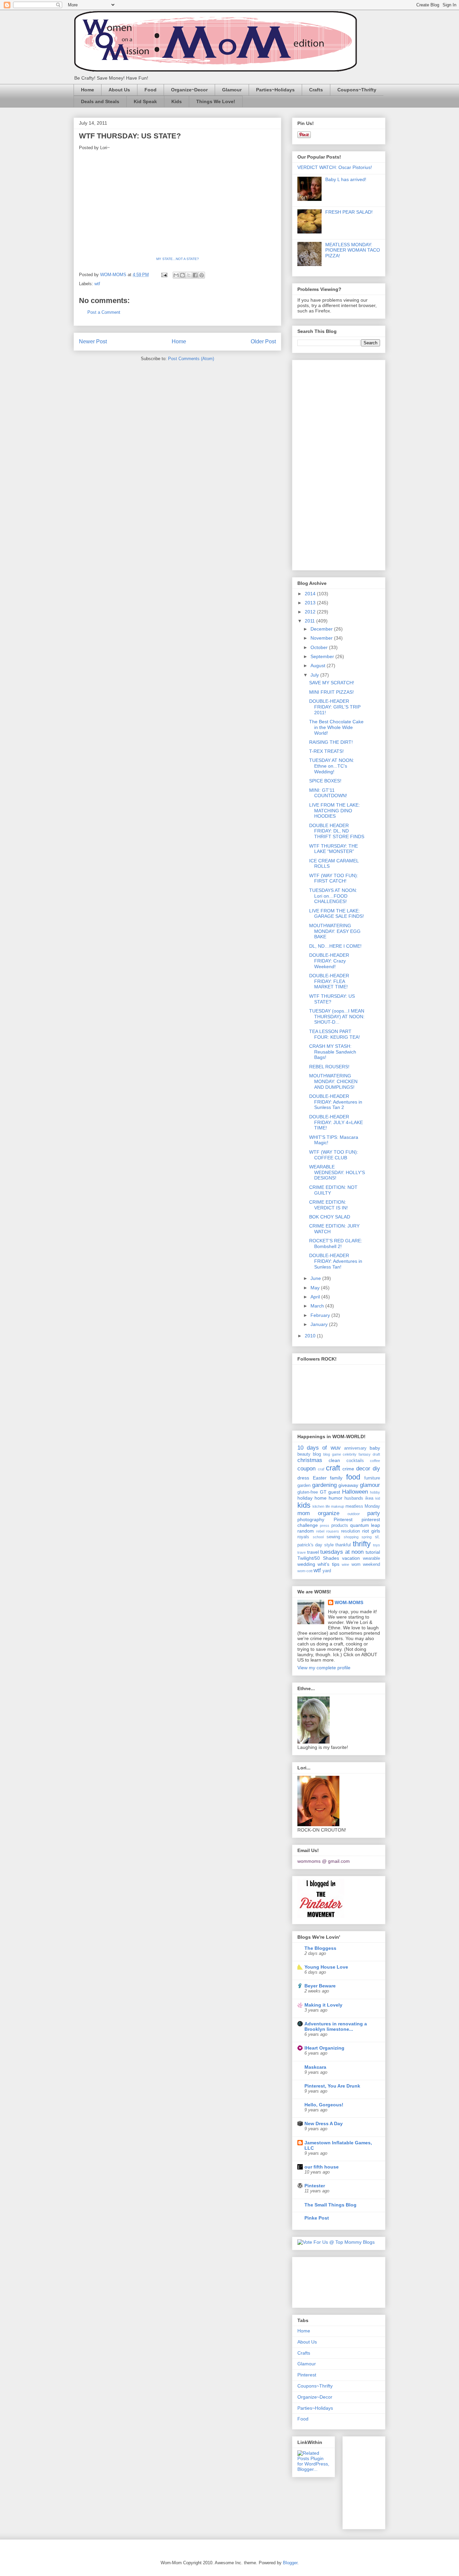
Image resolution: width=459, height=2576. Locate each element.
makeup (338, 1506)
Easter (320, 1478)
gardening (324, 1485)
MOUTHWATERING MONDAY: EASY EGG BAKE (335, 931)
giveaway (348, 1485)
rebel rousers (328, 1531)
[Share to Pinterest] (202, 275)
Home (88, 90)
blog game (332, 1454)
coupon (306, 1469)
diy (376, 1469)
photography (311, 1519)
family (336, 1478)
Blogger (290, 2563)
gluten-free (308, 1492)
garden (304, 1486)
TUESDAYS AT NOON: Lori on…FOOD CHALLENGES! (333, 896)
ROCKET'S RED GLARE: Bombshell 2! (336, 1243)
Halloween (355, 1492)
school (318, 1537)
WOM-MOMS (349, 1602)
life (328, 1506)
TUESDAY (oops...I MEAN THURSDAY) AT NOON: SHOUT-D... (337, 1017)
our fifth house (322, 2167)
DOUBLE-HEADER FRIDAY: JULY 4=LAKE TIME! (336, 1122)
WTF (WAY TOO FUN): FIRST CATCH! (334, 878)
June (316, 1278)
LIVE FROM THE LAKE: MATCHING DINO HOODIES (335, 811)
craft (333, 1468)
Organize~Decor (189, 90)
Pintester (315, 2186)
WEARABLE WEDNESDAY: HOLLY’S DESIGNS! (337, 1172)
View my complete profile (324, 1668)
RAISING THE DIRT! (331, 742)
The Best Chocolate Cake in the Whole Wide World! (336, 727)
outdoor (354, 1514)
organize (329, 1513)
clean (334, 1460)
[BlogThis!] (182, 275)
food (353, 1477)
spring (367, 1537)
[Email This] (176, 275)
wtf (97, 284)
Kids (177, 101)
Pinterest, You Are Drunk (332, 2086)
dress (303, 1478)
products (340, 1526)
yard (327, 1571)
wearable (371, 1558)
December (322, 629)
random (306, 1531)
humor (336, 1498)
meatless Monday (363, 1506)
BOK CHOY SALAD (330, 1217)
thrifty (362, 1544)
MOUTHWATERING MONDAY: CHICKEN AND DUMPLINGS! (333, 1081)
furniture (372, 1478)
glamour (370, 1485)
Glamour (232, 90)
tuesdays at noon (342, 1552)
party (374, 1513)
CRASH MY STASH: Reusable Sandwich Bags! (333, 1052)
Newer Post (93, 341)
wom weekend (366, 1564)
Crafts (316, 90)
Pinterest (343, 1519)
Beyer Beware (320, 1986)
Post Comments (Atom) (191, 359)
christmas (310, 1460)
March (318, 1306)
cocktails (355, 1461)
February (321, 1315)
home (321, 1498)
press (325, 1526)
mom (304, 1513)
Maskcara (315, 2067)
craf (321, 1469)
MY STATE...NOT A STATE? (178, 259)
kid (378, 1498)
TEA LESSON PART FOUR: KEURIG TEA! (335, 1034)
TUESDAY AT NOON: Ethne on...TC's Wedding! (332, 766)
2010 (311, 1336)
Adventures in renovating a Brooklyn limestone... (336, 2026)
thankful (343, 1545)
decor (363, 1469)
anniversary (355, 1448)
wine (345, 1564)
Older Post (263, 341)
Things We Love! (216, 101)
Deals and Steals (100, 101)
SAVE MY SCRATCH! (332, 683)
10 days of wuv (319, 1448)
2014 (311, 594)
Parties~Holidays (275, 90)
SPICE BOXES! (325, 781)
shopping (351, 1537)
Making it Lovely (323, 2005)
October (320, 647)
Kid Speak (145, 101)
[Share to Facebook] (195, 275)
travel (313, 1552)
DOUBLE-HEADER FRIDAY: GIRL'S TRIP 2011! (335, 707)
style (329, 1545)
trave (302, 1552)
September (323, 656)
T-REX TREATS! (326, 751)
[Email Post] (164, 275)
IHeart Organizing (324, 2048)
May (316, 1288)
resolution (350, 1531)
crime (348, 1469)
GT (323, 1492)
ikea (369, 1498)
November (322, 638)
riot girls (371, 1531)
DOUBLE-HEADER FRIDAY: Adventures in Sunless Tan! (336, 1261)
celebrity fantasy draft (361, 1454)
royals (303, 1537)
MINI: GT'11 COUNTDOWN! (328, 793)
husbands (354, 1498)
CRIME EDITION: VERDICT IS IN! (328, 1205)
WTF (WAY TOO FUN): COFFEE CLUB (334, 1155)
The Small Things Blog (330, 2205)
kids (304, 1505)
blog (317, 1454)
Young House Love (326, 1967)
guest (334, 1492)
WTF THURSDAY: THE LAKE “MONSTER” (333, 849)
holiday (305, 1498)
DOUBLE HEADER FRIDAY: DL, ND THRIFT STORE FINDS (337, 831)
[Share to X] (189, 275)
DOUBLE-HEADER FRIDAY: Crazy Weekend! (329, 961)
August (319, 666)
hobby (375, 1492)
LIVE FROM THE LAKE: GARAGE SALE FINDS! (337, 914)
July (315, 675)
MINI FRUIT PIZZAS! (331, 692)
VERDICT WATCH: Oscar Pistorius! (335, 167)
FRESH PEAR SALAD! (349, 212)
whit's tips (328, 1564)
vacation (351, 1558)
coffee (375, 1461)
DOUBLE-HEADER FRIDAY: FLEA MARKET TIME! (329, 981)
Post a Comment (104, 312)
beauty (304, 1454)
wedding (306, 1564)
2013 (311, 603)
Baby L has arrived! (346, 179)
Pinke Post (317, 2218)
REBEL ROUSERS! (329, 1067)
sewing (333, 1537)
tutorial (373, 1552)
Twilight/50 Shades (318, 1558)
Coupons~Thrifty (357, 90)
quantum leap (365, 1525)
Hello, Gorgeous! (324, 2105)
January (320, 1324)
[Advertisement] (324, 463)
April (316, 1297)
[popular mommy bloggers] (336, 2242)
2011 (310, 621)
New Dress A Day (324, 2123)
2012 (311, 612)
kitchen (318, 1506)
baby (375, 1448)
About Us (119, 90)
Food (151, 90)
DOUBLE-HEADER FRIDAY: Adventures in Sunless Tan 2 (336, 1102)
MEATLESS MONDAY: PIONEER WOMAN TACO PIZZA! (353, 250)
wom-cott (305, 1571)
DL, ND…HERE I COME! (335, 946)
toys (377, 1545)
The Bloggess (320, 1948)
